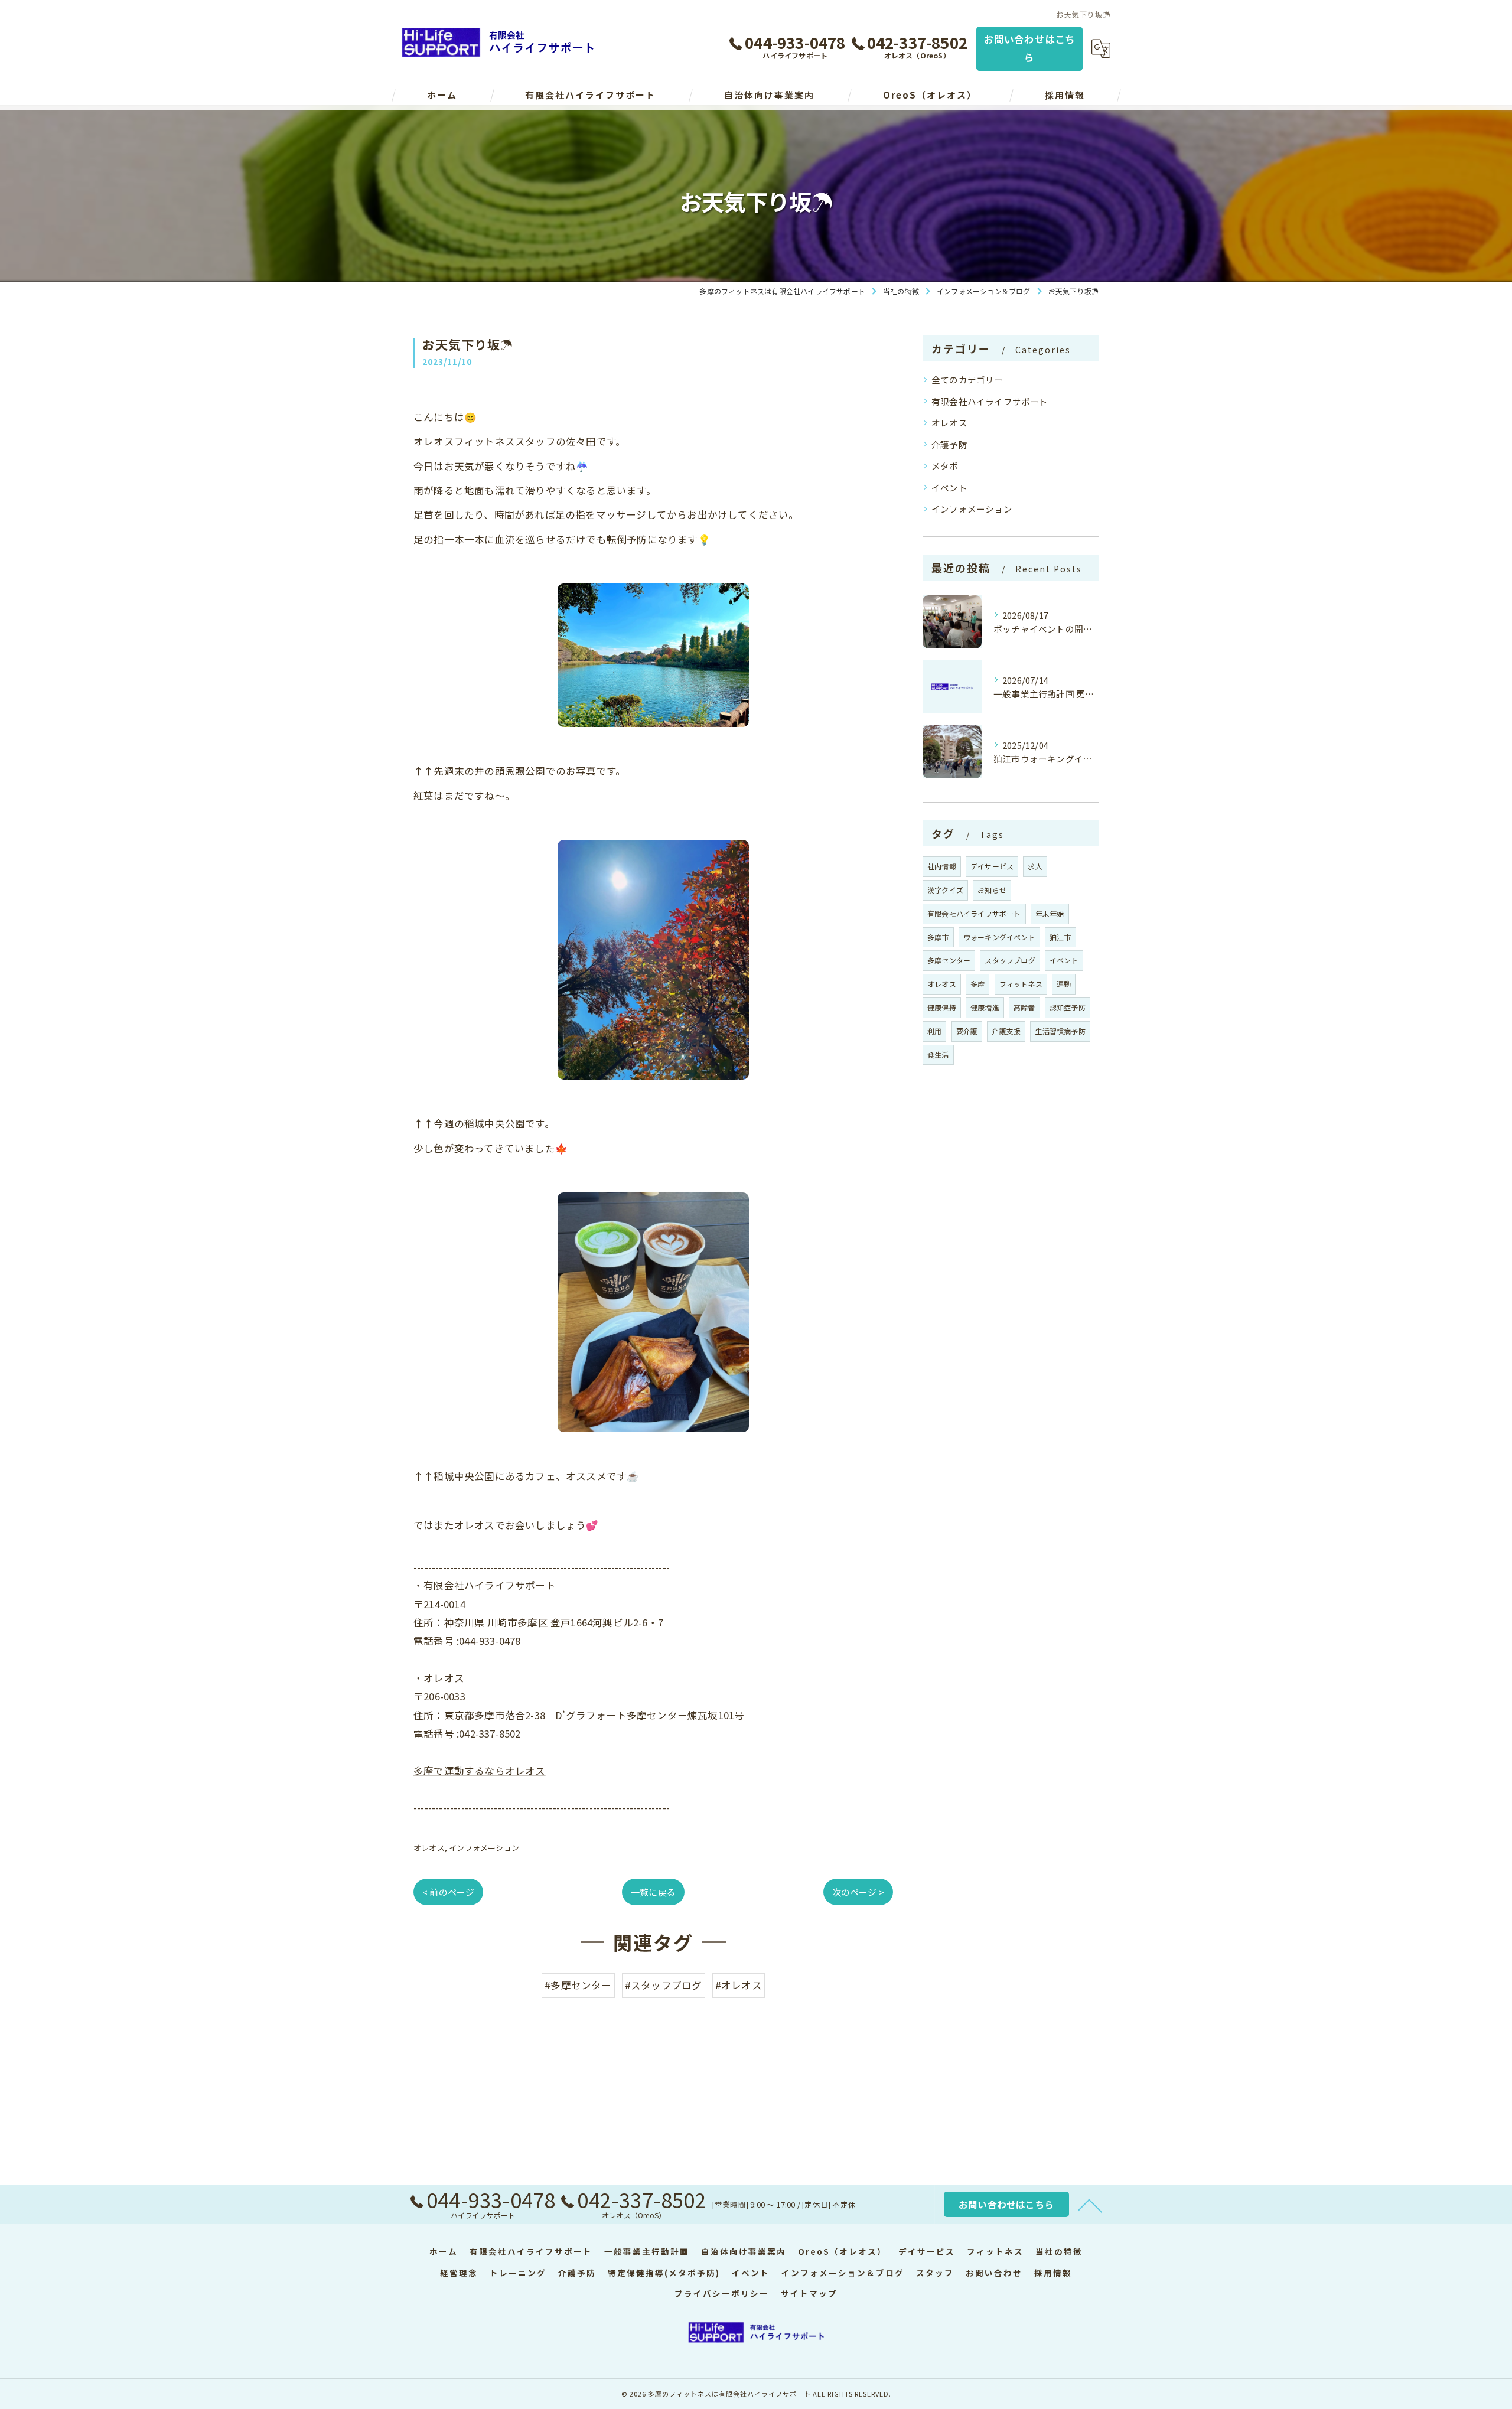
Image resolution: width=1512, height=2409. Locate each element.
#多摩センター (578, 1985)
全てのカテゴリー (967, 379)
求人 (1035, 866)
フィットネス (1021, 984)
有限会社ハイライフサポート (990, 401)
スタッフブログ (1010, 960)
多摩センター (949, 960)
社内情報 (942, 866)
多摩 (977, 984)
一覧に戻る (653, 1892)
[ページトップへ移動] (1090, 2205)
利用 (934, 1031)
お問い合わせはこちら (1030, 48)
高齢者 (1024, 1007)
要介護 (967, 1031)
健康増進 (985, 1007)
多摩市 (938, 937)
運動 (1064, 984)
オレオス (429, 1848)
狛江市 (1060, 937)
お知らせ (992, 890)
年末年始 (1050, 913)
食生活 (938, 1054)
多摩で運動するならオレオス (480, 1771)
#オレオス (739, 1985)
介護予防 (949, 444)
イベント (949, 488)
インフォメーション (484, 1848)
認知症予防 (1068, 1007)
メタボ (945, 466)
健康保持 (942, 1007)
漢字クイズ (945, 890)
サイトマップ (809, 2293)
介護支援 (1006, 1031)
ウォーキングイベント (999, 937)
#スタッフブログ (664, 1985)
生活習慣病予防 (1060, 1031)
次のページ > (858, 1892)
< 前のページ (448, 1892)
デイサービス (992, 866)
